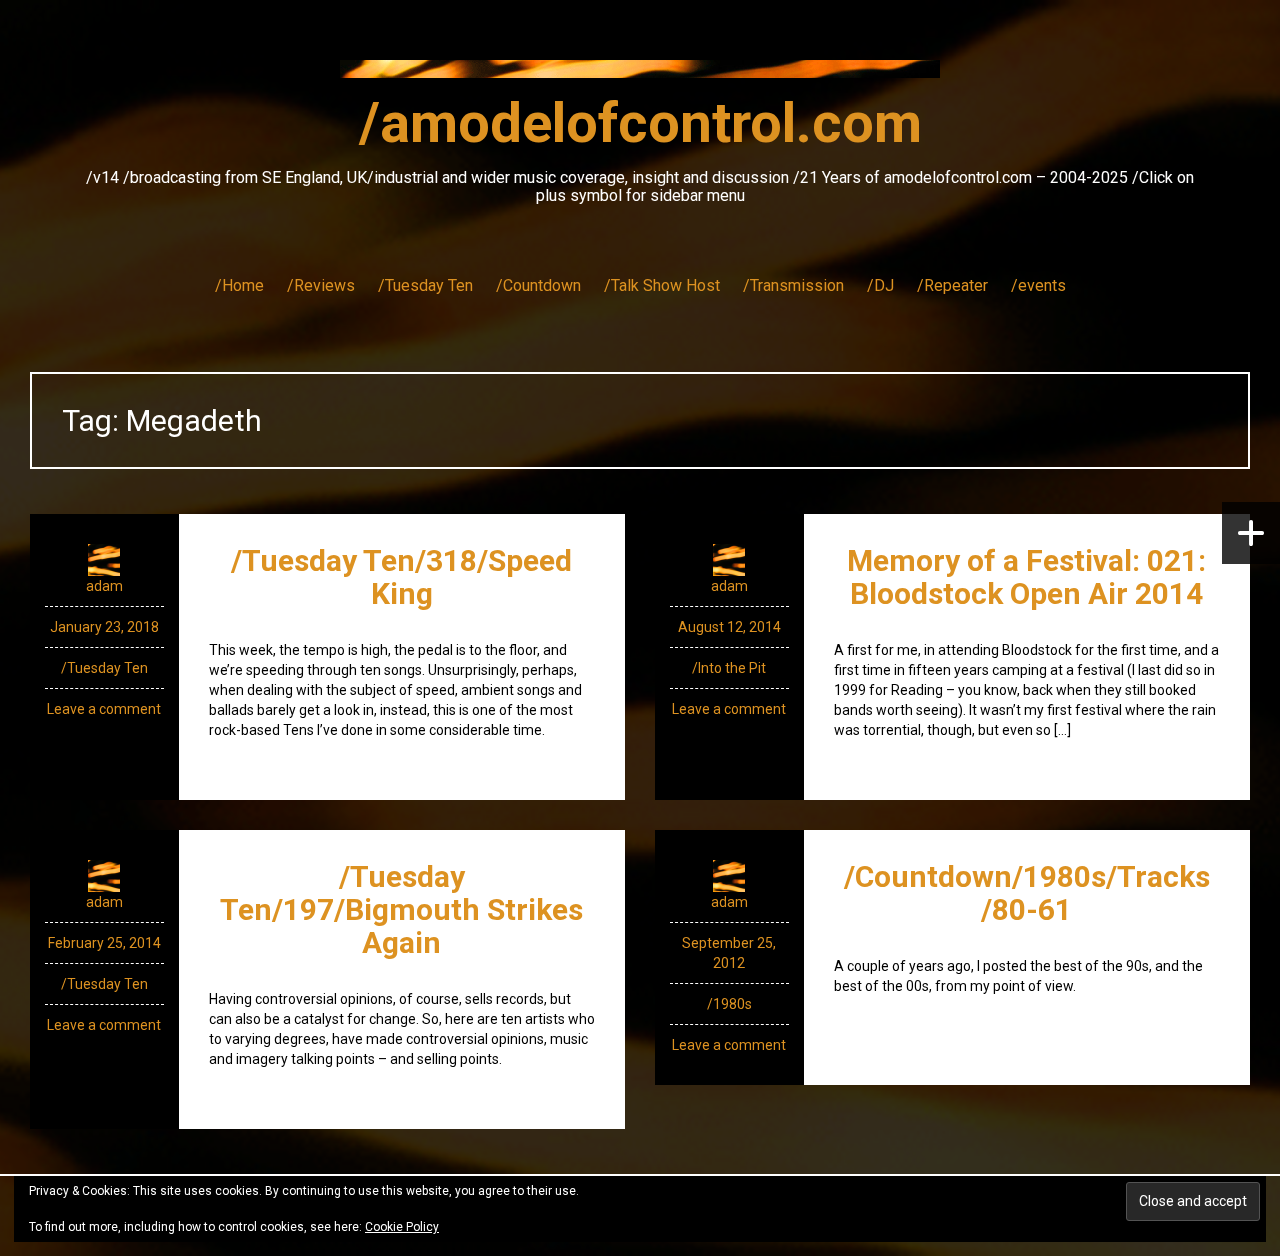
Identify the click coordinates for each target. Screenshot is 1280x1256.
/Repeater (952, 285)
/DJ (880, 285)
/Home (239, 285)
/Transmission (793, 285)
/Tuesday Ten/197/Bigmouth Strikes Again (401, 909)
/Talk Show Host (662, 285)
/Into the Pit (729, 668)
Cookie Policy (402, 1227)
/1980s (729, 1004)
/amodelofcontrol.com (640, 123)
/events (1038, 285)
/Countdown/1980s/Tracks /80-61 (1027, 893)
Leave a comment (104, 709)
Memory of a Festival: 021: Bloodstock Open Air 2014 (1026, 577)
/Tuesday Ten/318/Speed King (401, 577)
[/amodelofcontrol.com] (640, 75)
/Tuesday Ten (425, 285)
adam (104, 586)
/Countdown (538, 285)
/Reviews (321, 285)
